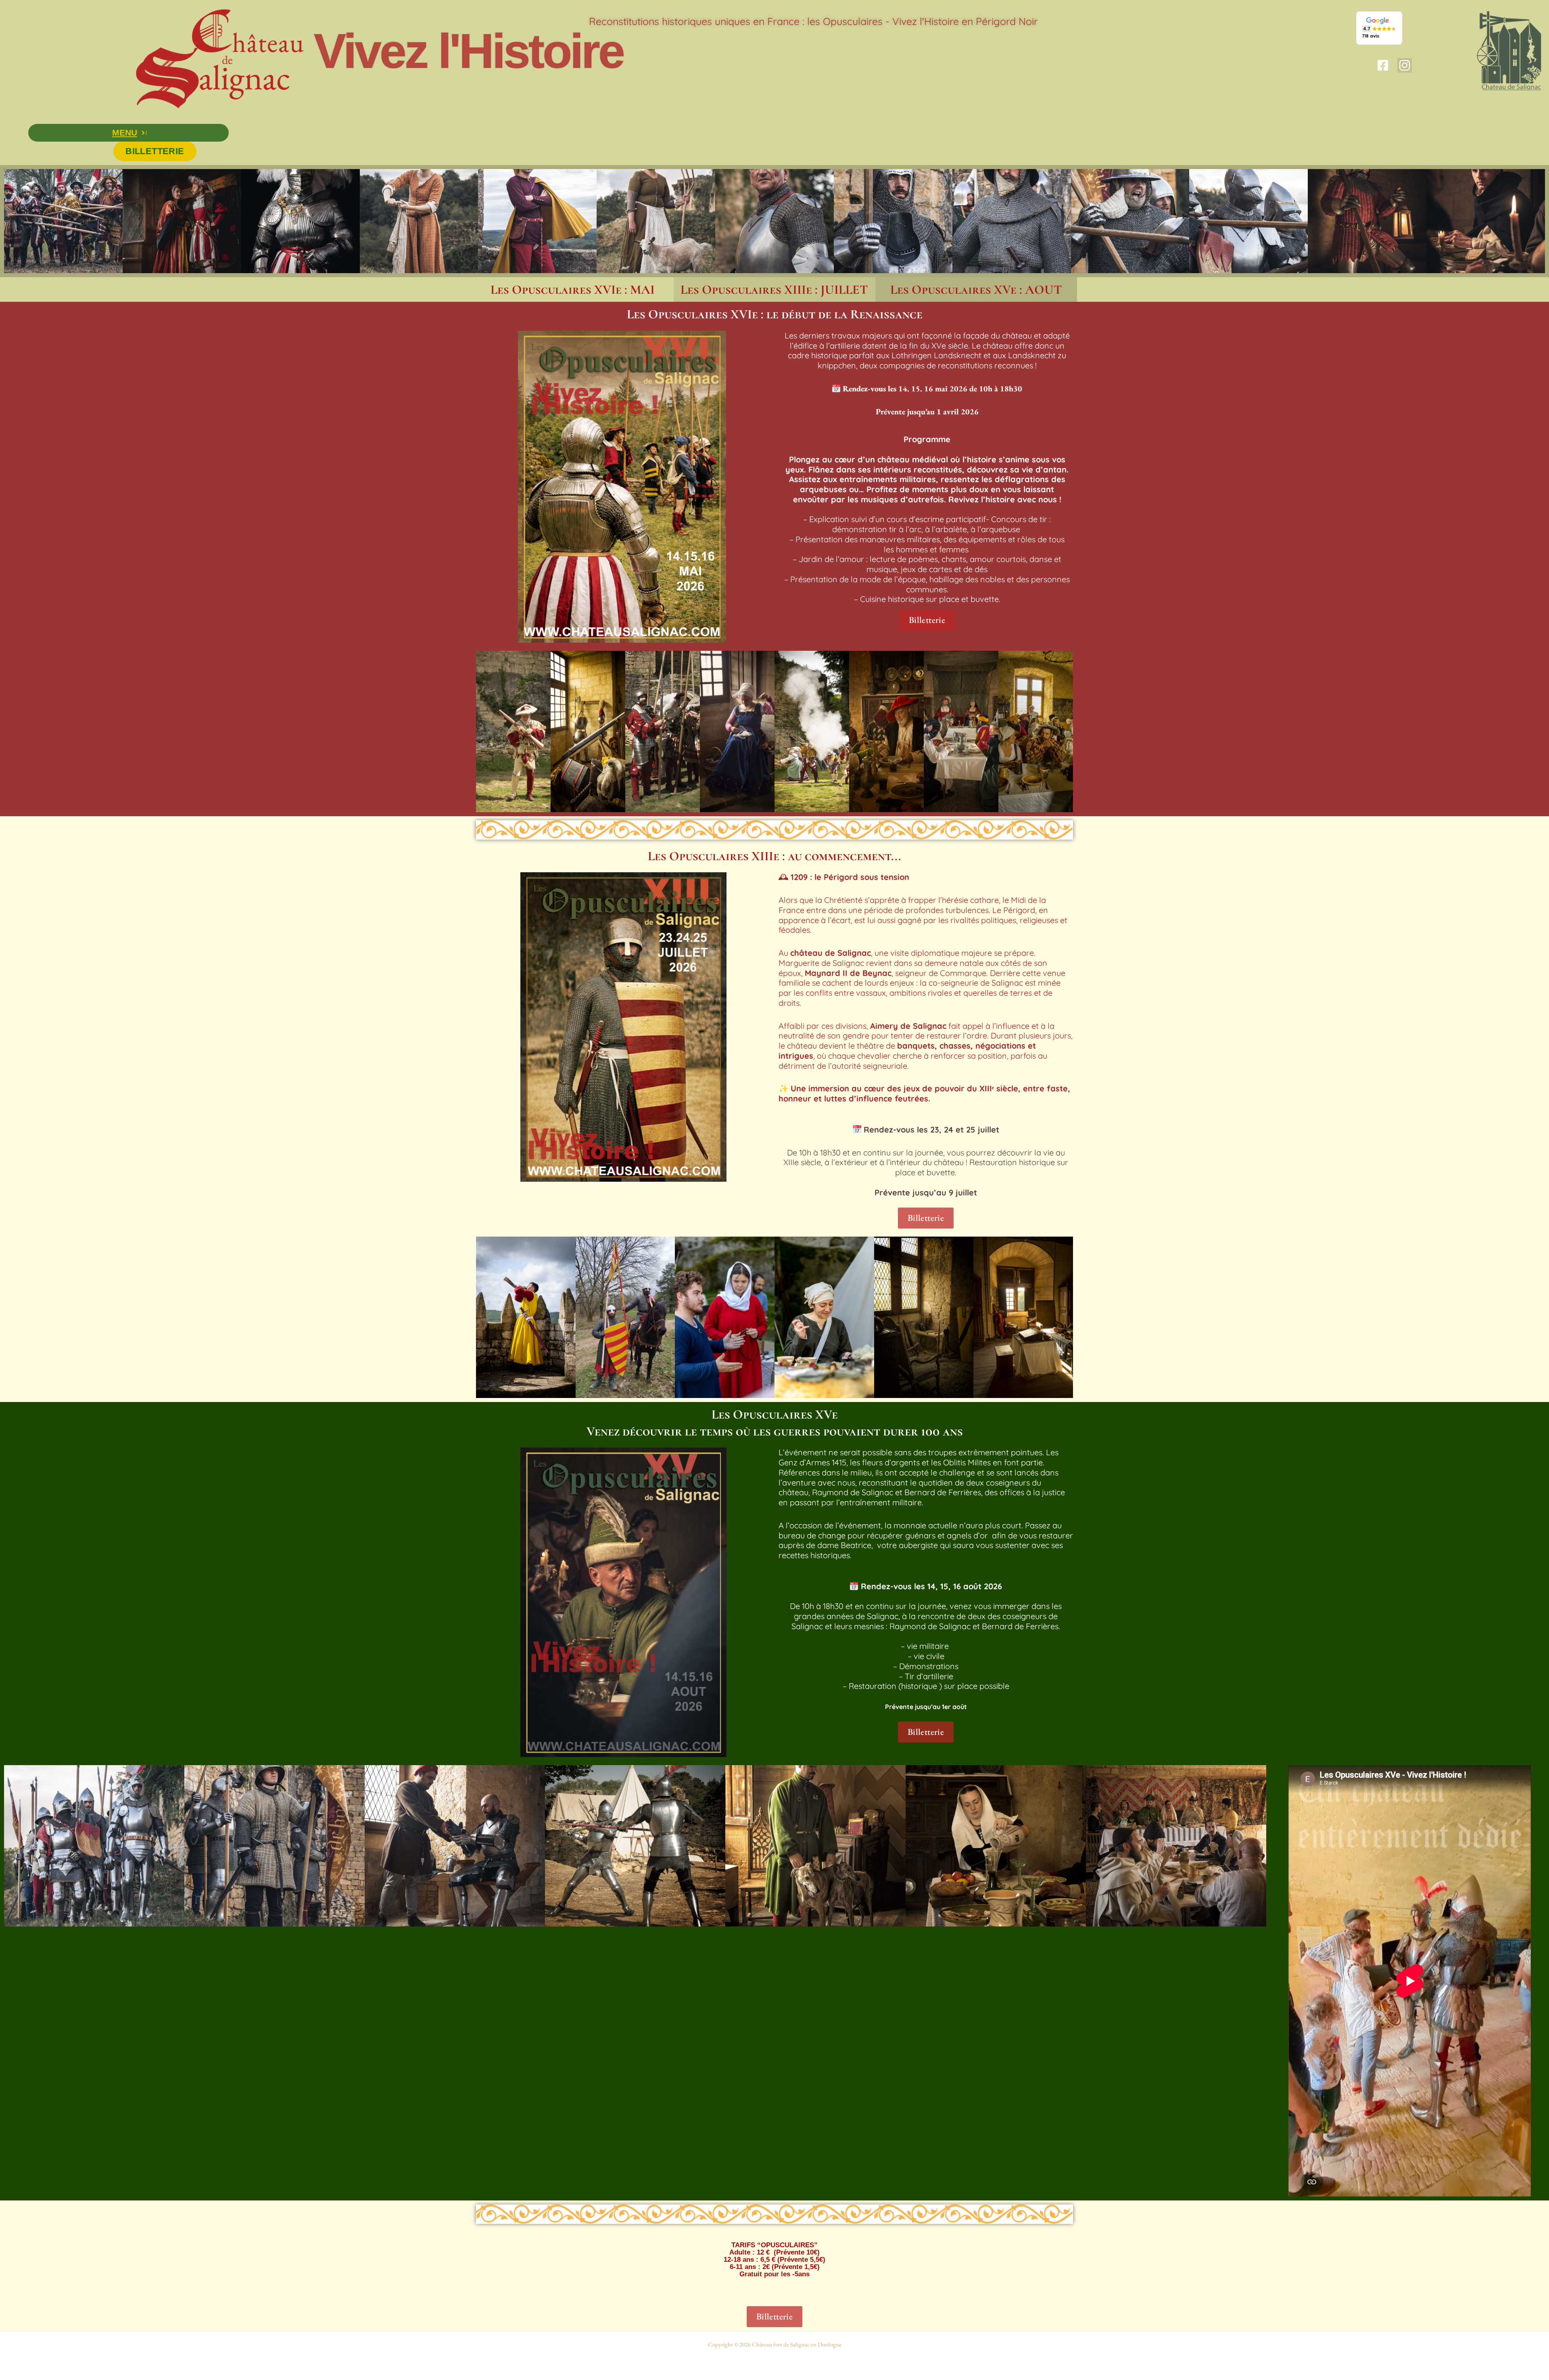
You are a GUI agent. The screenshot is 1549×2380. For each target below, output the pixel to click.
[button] (128, 133)
